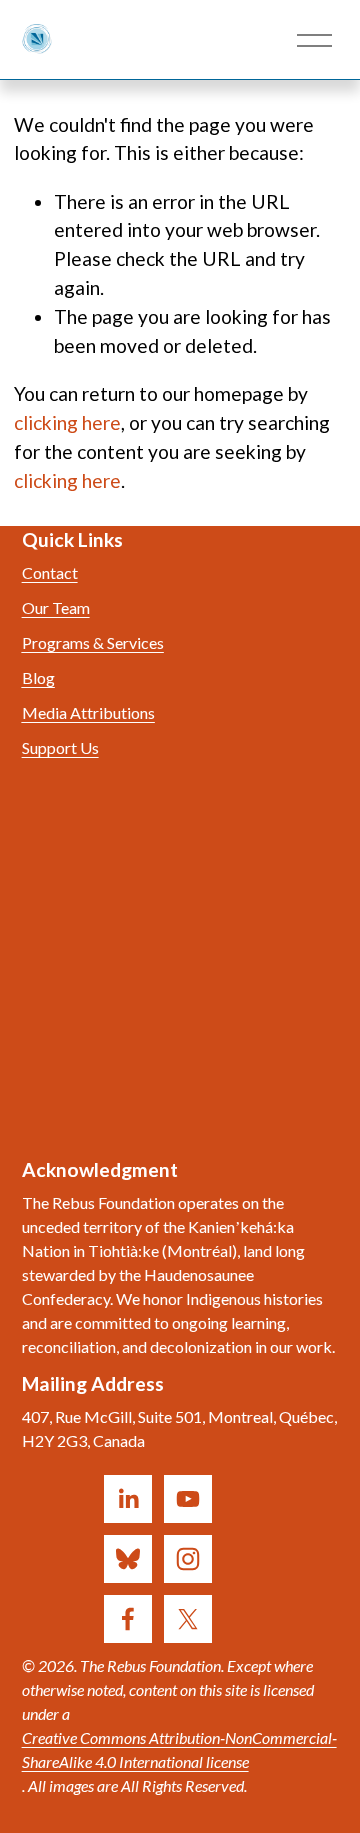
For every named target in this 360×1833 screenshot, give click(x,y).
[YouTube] (188, 1499)
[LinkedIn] (128, 1499)
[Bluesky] (128, 1559)
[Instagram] (188, 1559)
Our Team (56, 607)
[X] (188, 1619)
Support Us (60, 747)
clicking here (67, 422)
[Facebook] (128, 1619)
